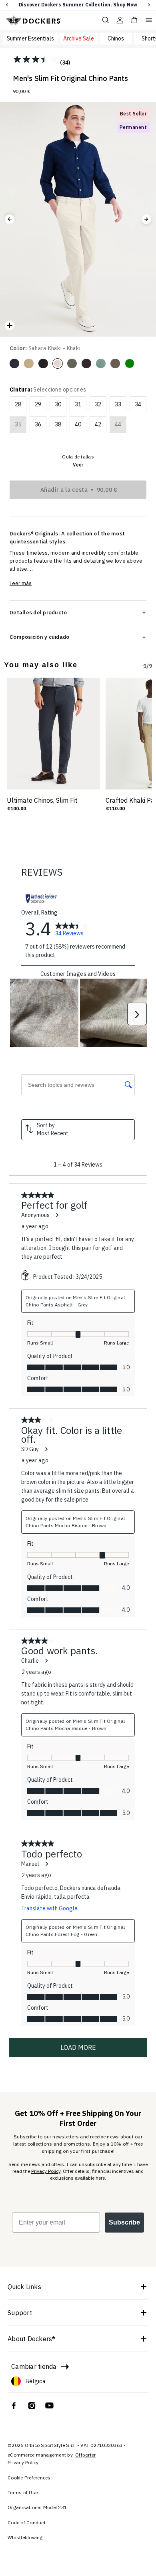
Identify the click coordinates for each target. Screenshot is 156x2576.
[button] (7, 5)
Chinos (116, 38)
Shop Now (125, 5)
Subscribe (124, 2222)
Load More (78, 2047)
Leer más (21, 583)
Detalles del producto (38, 612)
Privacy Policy (46, 2171)
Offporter (85, 2455)
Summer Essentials (30, 38)
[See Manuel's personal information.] (46, 1864)
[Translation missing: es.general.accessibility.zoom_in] (10, 325)
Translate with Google (49, 1908)
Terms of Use (23, 2492)
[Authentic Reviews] (41, 898)
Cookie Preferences (29, 2478)
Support (20, 2313)
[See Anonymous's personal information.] (57, 1215)
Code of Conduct (27, 2523)
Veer (78, 465)
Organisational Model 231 (37, 2507)
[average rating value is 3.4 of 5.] (36, 59)
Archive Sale (79, 38)
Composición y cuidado (39, 637)
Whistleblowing (25, 2537)
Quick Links (24, 2287)
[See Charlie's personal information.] (46, 1661)
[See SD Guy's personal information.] (46, 1449)
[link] (72, 929)
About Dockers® (32, 2339)
